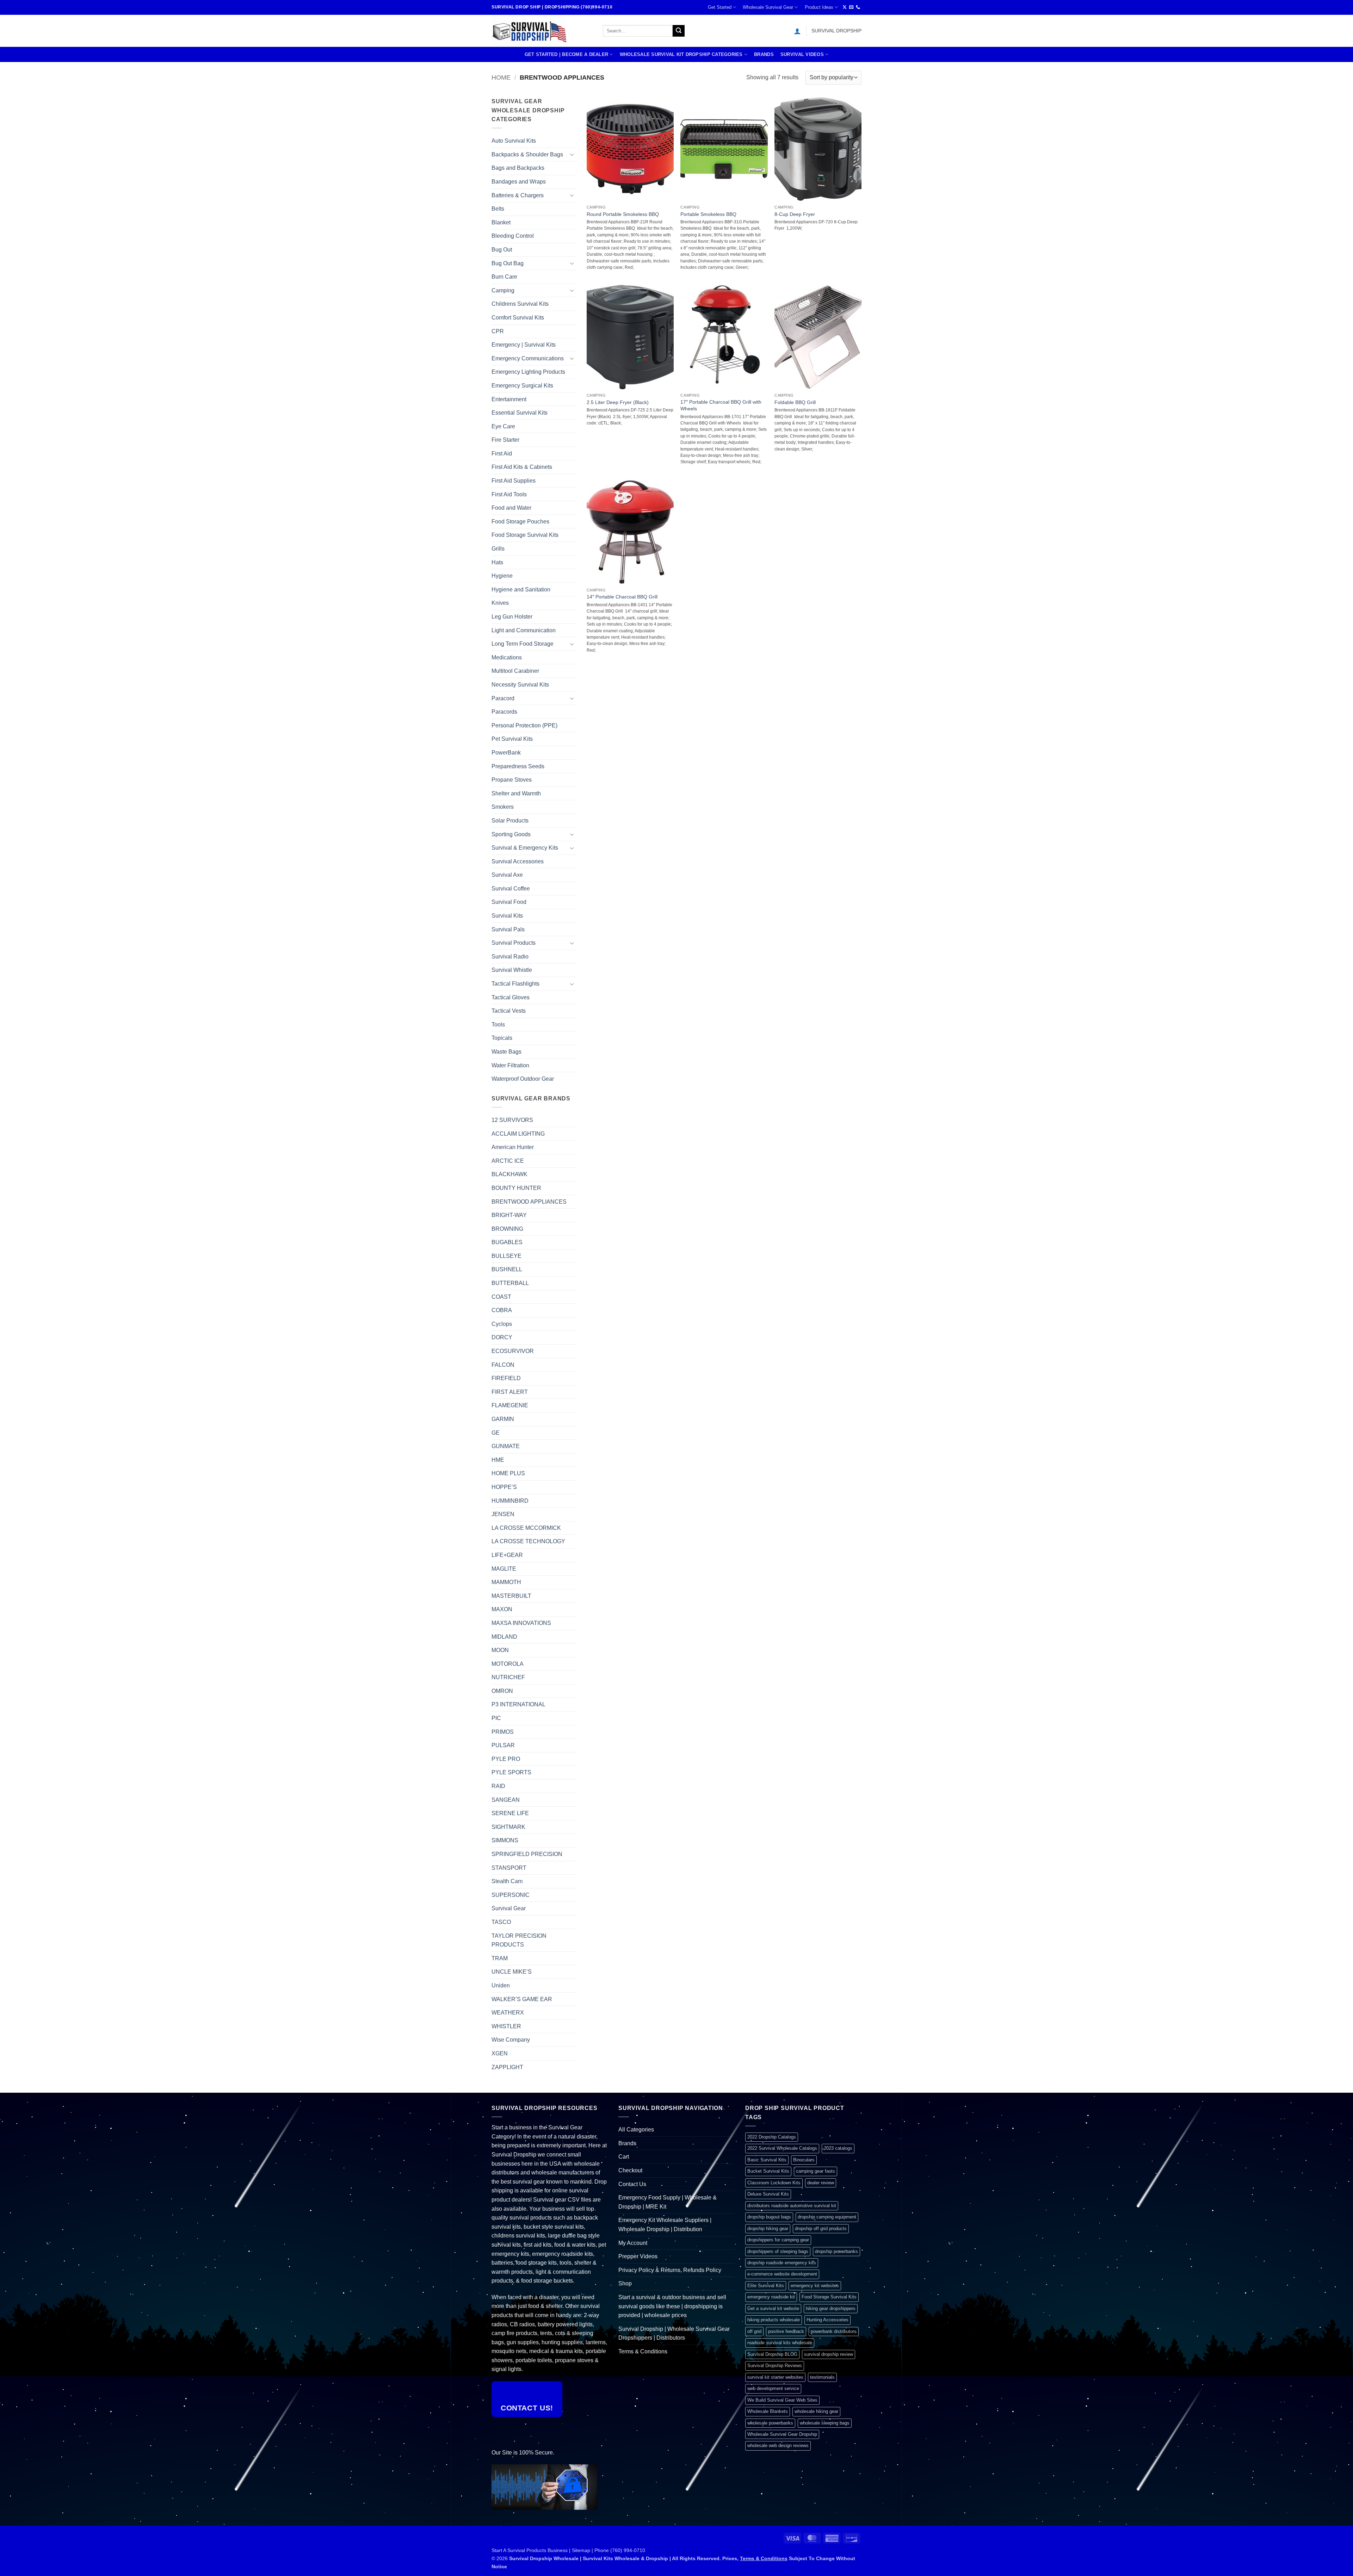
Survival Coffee (511, 889)
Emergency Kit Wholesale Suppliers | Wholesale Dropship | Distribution (665, 2225)
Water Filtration (510, 1065)
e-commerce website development (782, 2274)
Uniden (501, 1985)
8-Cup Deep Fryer (795, 214)
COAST (501, 1297)
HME (498, 1460)
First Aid (502, 454)
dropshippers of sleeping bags (778, 2251)
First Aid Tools (509, 494)
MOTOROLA (508, 1664)
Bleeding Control (513, 236)
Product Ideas (819, 7)
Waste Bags (506, 1052)
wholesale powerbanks (770, 2423)
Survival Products (514, 943)
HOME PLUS (508, 1473)
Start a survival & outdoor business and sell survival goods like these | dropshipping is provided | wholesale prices (672, 2306)
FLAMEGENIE (510, 1405)
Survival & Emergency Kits (525, 848)
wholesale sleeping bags (825, 2423)
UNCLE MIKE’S (512, 1972)
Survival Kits (507, 916)
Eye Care (503, 426)
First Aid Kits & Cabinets (522, 467)
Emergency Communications (528, 358)
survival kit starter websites (775, 2377)
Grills (498, 549)
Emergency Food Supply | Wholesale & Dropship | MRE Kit (668, 2202)
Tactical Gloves (511, 997)
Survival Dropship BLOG (772, 2354)
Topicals (502, 1038)
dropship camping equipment (827, 2217)
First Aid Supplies (514, 481)
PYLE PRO (506, 1759)
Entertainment (509, 399)
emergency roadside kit (771, 2297)
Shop (625, 2283)
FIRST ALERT (510, 1392)
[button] (797, 31)
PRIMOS (503, 1732)
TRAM (500, 1958)
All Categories (636, 2130)
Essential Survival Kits (520, 413)
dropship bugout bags (769, 2217)
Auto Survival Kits (514, 141)
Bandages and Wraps (519, 182)
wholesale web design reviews (778, 2445)
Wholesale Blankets (768, 2411)
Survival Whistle (512, 970)
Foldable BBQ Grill (795, 402)
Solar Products (510, 821)
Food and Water (511, 508)
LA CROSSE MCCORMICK (526, 1528)
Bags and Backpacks (518, 168)
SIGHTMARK (508, 1827)
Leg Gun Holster (512, 617)
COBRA (502, 1310)
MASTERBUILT (511, 1596)
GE (496, 1433)
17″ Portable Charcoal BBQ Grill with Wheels (721, 405)
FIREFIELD (506, 1378)
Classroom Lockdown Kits (774, 2183)
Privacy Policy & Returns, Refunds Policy (670, 2270)
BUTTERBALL (510, 1283)
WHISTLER (506, 2026)
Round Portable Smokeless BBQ (623, 214)
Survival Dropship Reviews (775, 2366)
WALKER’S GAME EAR (522, 1999)
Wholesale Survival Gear (768, 7)
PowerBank (506, 753)
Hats (497, 562)
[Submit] (679, 31)
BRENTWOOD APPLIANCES (529, 1202)
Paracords (504, 712)
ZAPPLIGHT (507, 2067)
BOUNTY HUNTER (516, 1188)
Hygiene (502, 576)
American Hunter (513, 1147)
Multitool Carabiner (515, 671)
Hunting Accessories (827, 2320)
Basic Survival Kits (767, 2160)
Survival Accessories (518, 861)
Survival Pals (508, 929)
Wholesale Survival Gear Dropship (782, 2434)
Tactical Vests (509, 1011)
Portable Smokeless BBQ (708, 214)
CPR (498, 331)
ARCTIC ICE (508, 1161)
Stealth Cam (507, 1881)
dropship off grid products (821, 2229)
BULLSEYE (506, 1256)
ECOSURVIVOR (513, 1351)
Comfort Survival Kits (518, 318)
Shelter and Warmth (516, 793)
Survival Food (509, 902)
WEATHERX (508, 2013)
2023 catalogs (838, 2148)
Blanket (501, 222)
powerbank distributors (834, 2331)
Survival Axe (507, 875)
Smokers (503, 807)
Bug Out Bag (508, 263)
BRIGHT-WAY (509, 1215)
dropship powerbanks (836, 2251)
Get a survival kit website (773, 2308)
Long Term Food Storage (523, 644)
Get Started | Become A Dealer (566, 54)
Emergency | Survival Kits (524, 345)
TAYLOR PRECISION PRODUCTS (519, 1940)
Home (501, 77)
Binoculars (804, 2160)
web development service (773, 2388)
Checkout (630, 2170)
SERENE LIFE (510, 1813)
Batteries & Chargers (518, 195)
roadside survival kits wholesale (780, 2343)
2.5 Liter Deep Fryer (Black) (618, 402)
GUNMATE (506, 1446)
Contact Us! (527, 2408)
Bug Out (502, 250)
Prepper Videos (638, 2256)
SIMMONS (505, 1840)
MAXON (502, 1609)
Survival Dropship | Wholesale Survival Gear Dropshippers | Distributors (674, 2333)
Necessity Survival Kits (520, 685)
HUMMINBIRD (510, 1501)
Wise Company (511, 2040)
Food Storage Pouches (520, 522)
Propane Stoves (512, 780)
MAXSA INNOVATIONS (521, 1623)
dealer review (821, 2183)
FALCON (503, 1365)
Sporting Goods (511, 834)
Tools (498, 1025)
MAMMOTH (506, 1582)
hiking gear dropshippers (831, 2308)
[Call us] (858, 7)
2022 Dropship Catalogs (772, 2137)
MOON (500, 1650)
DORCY (502, 1337)
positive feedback (786, 2331)
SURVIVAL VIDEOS (802, 54)
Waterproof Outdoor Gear (523, 1079)
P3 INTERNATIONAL (518, 1704)
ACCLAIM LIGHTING (518, 1134)
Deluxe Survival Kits (768, 2194)
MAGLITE (504, 1569)
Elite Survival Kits (766, 2286)
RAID (498, 1786)
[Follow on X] (845, 7)
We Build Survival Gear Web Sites (782, 2400)
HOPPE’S (504, 1487)
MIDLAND (504, 1637)
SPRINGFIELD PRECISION (527, 1854)
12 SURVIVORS (512, 1120)
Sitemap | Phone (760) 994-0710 (608, 2550)
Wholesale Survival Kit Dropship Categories (681, 54)
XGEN (500, 2053)
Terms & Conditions (643, 2351)
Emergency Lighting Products (528, 372)
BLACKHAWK (509, 1174)
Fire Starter (505, 440)
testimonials (822, 2377)
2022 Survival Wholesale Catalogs (782, 2148)
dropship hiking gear (768, 2229)
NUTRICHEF (508, 1677)
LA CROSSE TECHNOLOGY (528, 1541)
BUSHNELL (507, 1269)
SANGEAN (506, 1800)
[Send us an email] (851, 7)
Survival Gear (509, 1908)
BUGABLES (507, 1242)
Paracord (503, 698)
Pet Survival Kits (512, 739)
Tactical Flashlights (515, 984)
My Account (633, 2243)
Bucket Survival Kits (768, 2171)
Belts (498, 209)
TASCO (501, 1922)
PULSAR (503, 1745)
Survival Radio (510, 957)
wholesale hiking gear (816, 2411)
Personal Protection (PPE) (524, 725)
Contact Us (632, 2184)
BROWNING (507, 1229)
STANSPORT (509, 1868)
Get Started (720, 7)
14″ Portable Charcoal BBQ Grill (622, 597)
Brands (764, 54)
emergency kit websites (815, 2286)
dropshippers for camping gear (778, 2240)
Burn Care (504, 277)
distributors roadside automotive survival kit (792, 2206)
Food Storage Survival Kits (525, 535)
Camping (503, 290)
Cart (624, 2157)
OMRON (502, 1691)
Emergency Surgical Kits (522, 386)
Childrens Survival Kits (520, 304)
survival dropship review (829, 2354)
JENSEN (503, 1514)
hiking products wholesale (774, 2320)
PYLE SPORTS (511, 1772)
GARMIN (503, 1419)
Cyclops (502, 1324)
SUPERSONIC (511, 1895)
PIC (496, 1718)
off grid (754, 2331)
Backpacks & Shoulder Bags (527, 154)
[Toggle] (572, 154)
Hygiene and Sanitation (521, 589)
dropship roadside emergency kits (782, 2263)
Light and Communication (524, 630)
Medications (507, 657)
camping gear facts (815, 2171)
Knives (500, 603)
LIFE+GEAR (507, 1555)
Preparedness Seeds (518, 766)
